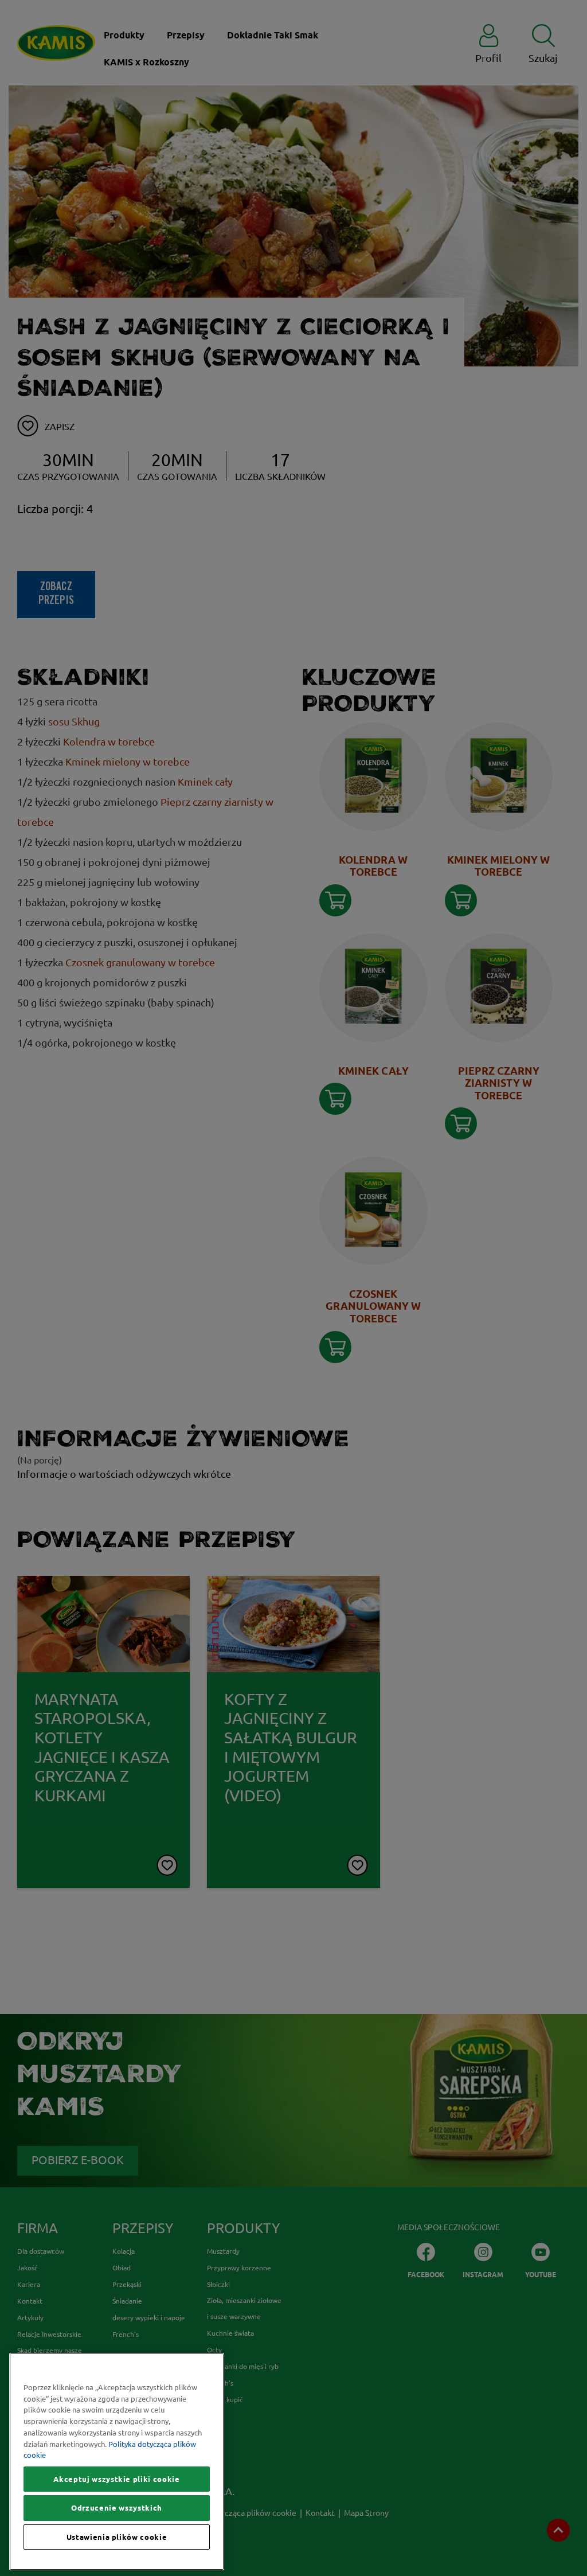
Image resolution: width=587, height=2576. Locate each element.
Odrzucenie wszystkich (117, 2508)
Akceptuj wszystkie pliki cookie (116, 2479)
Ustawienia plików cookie (117, 2537)
